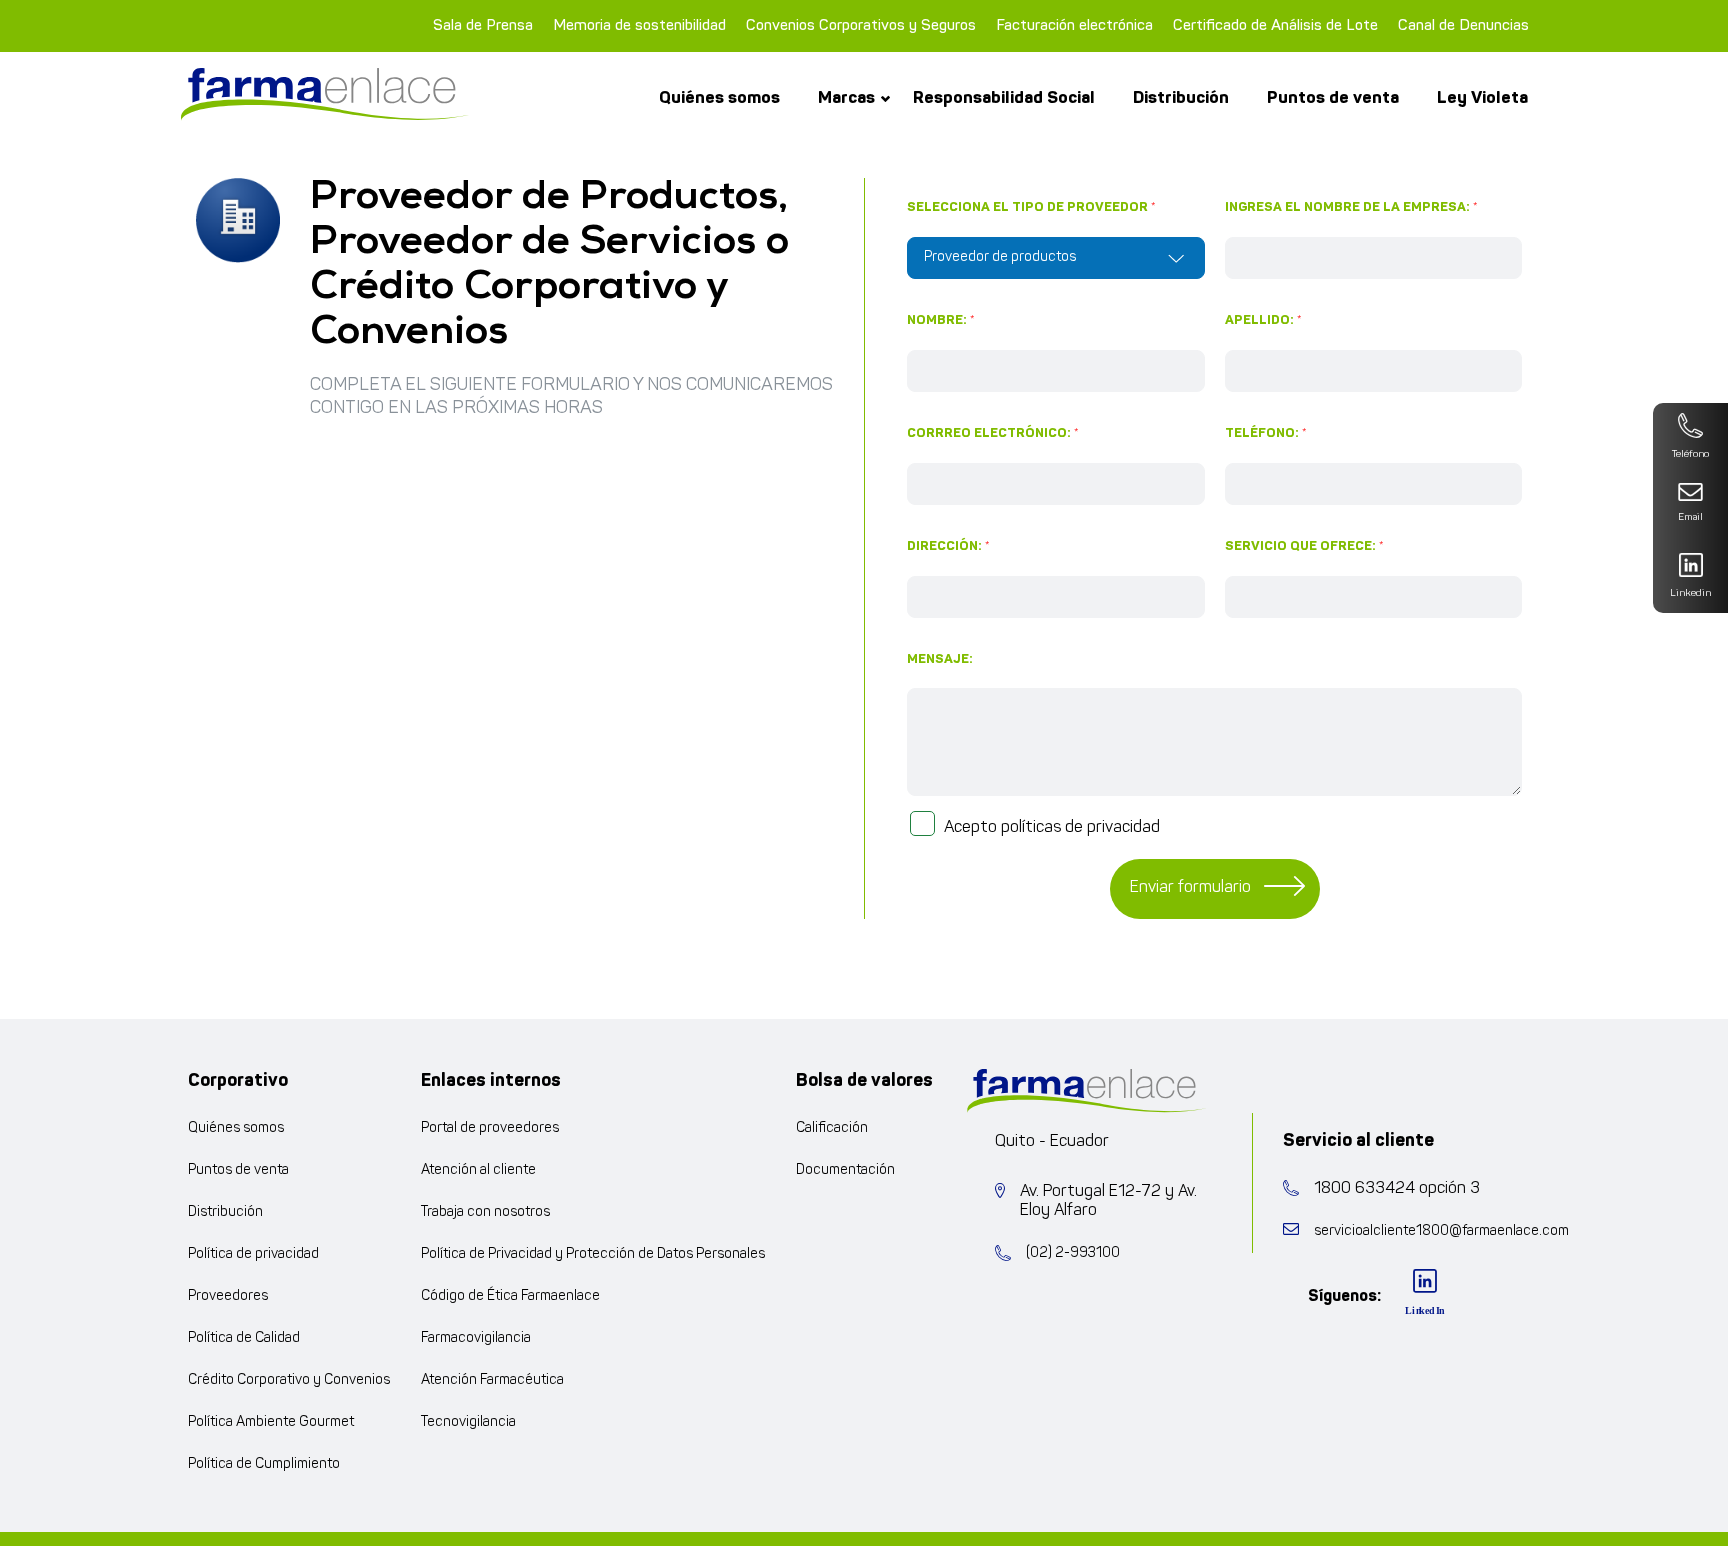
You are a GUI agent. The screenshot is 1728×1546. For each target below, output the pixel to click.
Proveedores (228, 1296)
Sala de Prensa (483, 25)
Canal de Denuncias (1463, 25)
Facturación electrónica (1074, 25)
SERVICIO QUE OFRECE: (1304, 546)
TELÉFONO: (1266, 433)
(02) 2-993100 (1073, 1253)
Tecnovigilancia (468, 1422)
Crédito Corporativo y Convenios (289, 1380)
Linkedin (1690, 593)
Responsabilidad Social (1004, 97)
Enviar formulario (1190, 888)
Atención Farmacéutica (492, 1380)
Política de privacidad (253, 1254)
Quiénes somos (719, 97)
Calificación (832, 1128)
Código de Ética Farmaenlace (510, 1296)
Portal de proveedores (490, 1128)
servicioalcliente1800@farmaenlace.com (1441, 1231)
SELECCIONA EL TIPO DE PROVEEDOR (1031, 207)
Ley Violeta (1482, 97)
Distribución (1181, 97)
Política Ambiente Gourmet (271, 1422)
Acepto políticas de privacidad (1052, 828)
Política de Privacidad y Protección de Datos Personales (593, 1254)
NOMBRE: (941, 320)
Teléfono (1690, 454)
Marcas (846, 97)
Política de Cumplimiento (264, 1464)
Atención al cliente (478, 1170)
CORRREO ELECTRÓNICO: (993, 433)
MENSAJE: (940, 659)
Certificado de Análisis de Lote (1275, 25)
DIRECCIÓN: (948, 546)
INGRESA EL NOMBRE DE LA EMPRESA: (1351, 207)
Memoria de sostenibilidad (639, 25)
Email (1690, 517)
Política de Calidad (244, 1338)
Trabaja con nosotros (485, 1212)
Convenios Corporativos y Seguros (861, 25)
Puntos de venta (1333, 97)
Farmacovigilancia (476, 1338)
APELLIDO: (1263, 320)
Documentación (845, 1170)
